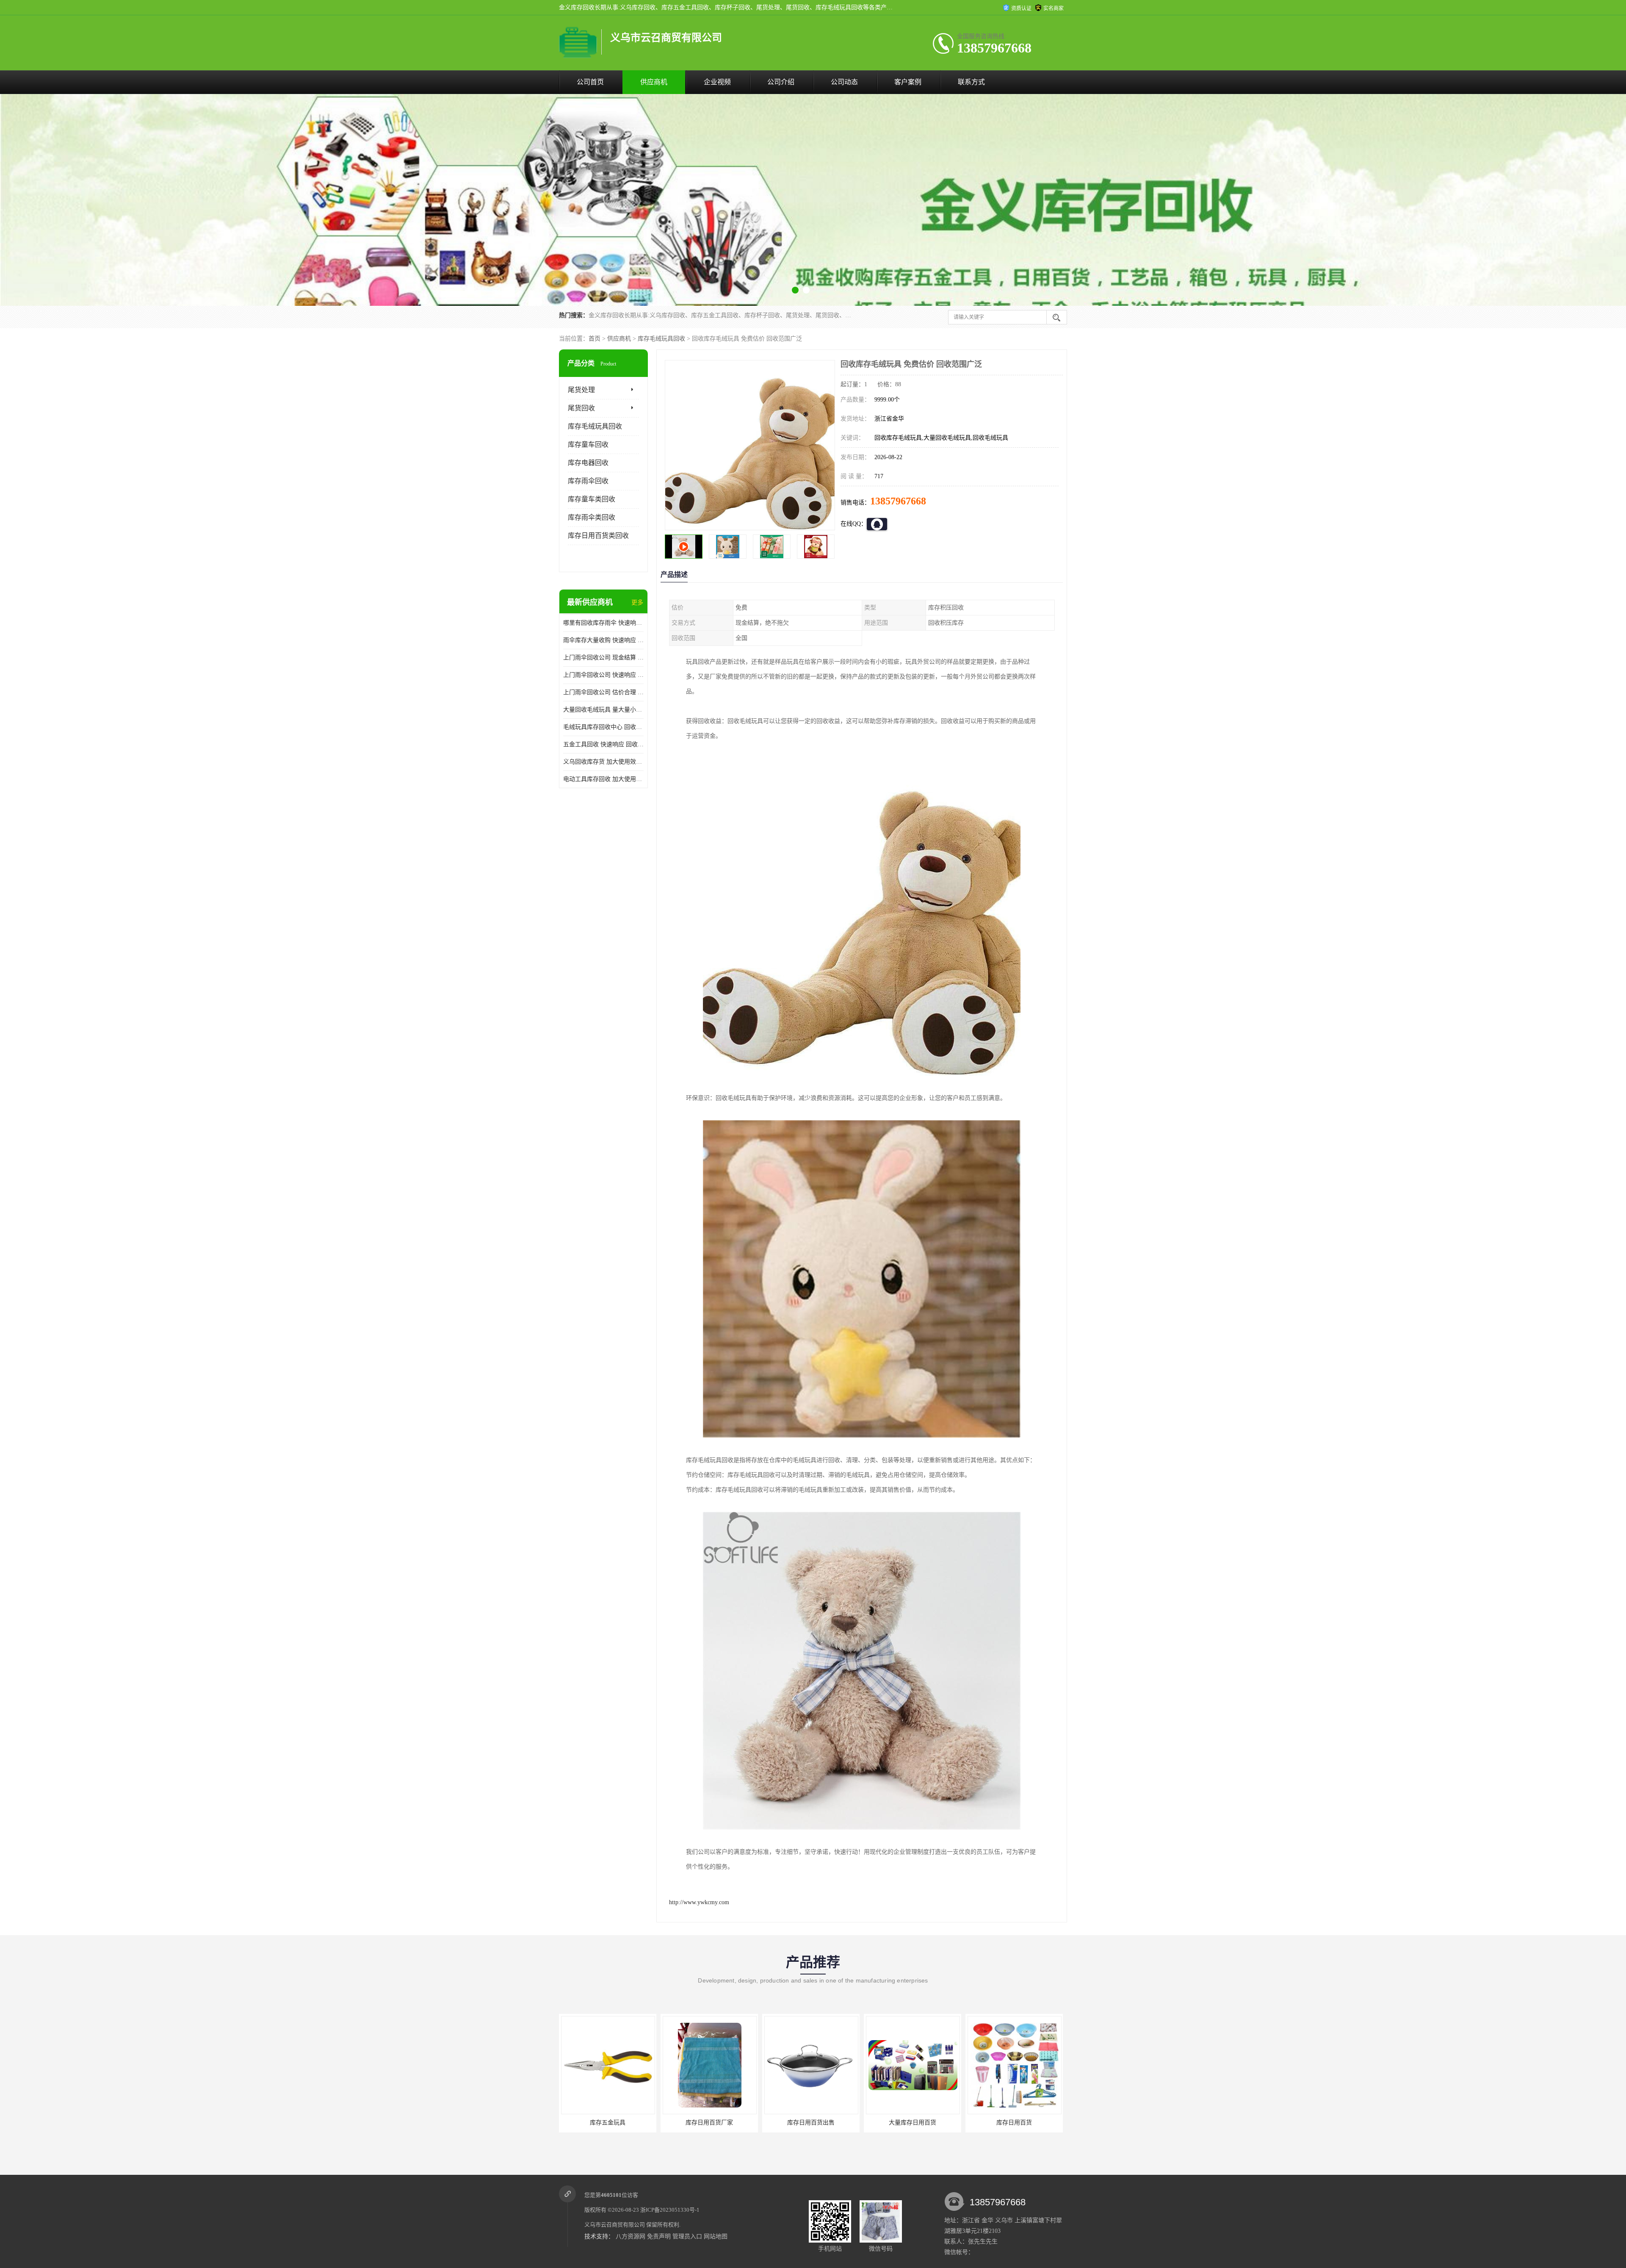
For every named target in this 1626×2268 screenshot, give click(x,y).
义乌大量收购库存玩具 (811, 2123)
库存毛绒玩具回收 (661, 339)
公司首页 (590, 82)
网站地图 (716, 2236)
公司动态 (844, 82)
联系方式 (971, 82)
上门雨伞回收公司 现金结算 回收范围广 (603, 658)
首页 (595, 339)
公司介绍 (781, 82)
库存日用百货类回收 (598, 536)
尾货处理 (581, 390)
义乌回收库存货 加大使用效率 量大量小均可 (603, 762)
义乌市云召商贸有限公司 (615, 2225)
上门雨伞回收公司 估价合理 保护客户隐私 (603, 692)
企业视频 (717, 82)
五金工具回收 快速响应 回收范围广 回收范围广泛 (603, 744)
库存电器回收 (588, 463)
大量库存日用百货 (608, 2123)
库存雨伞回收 (588, 481)
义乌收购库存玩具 (913, 2123)
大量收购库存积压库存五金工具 (1014, 2123)
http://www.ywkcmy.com (699, 1902)
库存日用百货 (709, 2123)
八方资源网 (630, 2236)
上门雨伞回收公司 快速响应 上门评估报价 (603, 675)
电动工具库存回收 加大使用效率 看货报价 (603, 779)
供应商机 (654, 82)
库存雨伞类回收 (592, 517)
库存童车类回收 (592, 499)
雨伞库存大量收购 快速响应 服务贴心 (603, 640)
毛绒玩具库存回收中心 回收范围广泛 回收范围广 (603, 727)
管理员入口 (687, 2236)
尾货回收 (581, 408)
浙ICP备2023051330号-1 (670, 2210)
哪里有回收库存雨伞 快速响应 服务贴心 (603, 623)
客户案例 (908, 82)
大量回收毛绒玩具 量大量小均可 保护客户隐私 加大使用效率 (603, 710)
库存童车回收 (588, 444)
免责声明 (659, 2236)
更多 (637, 602)
